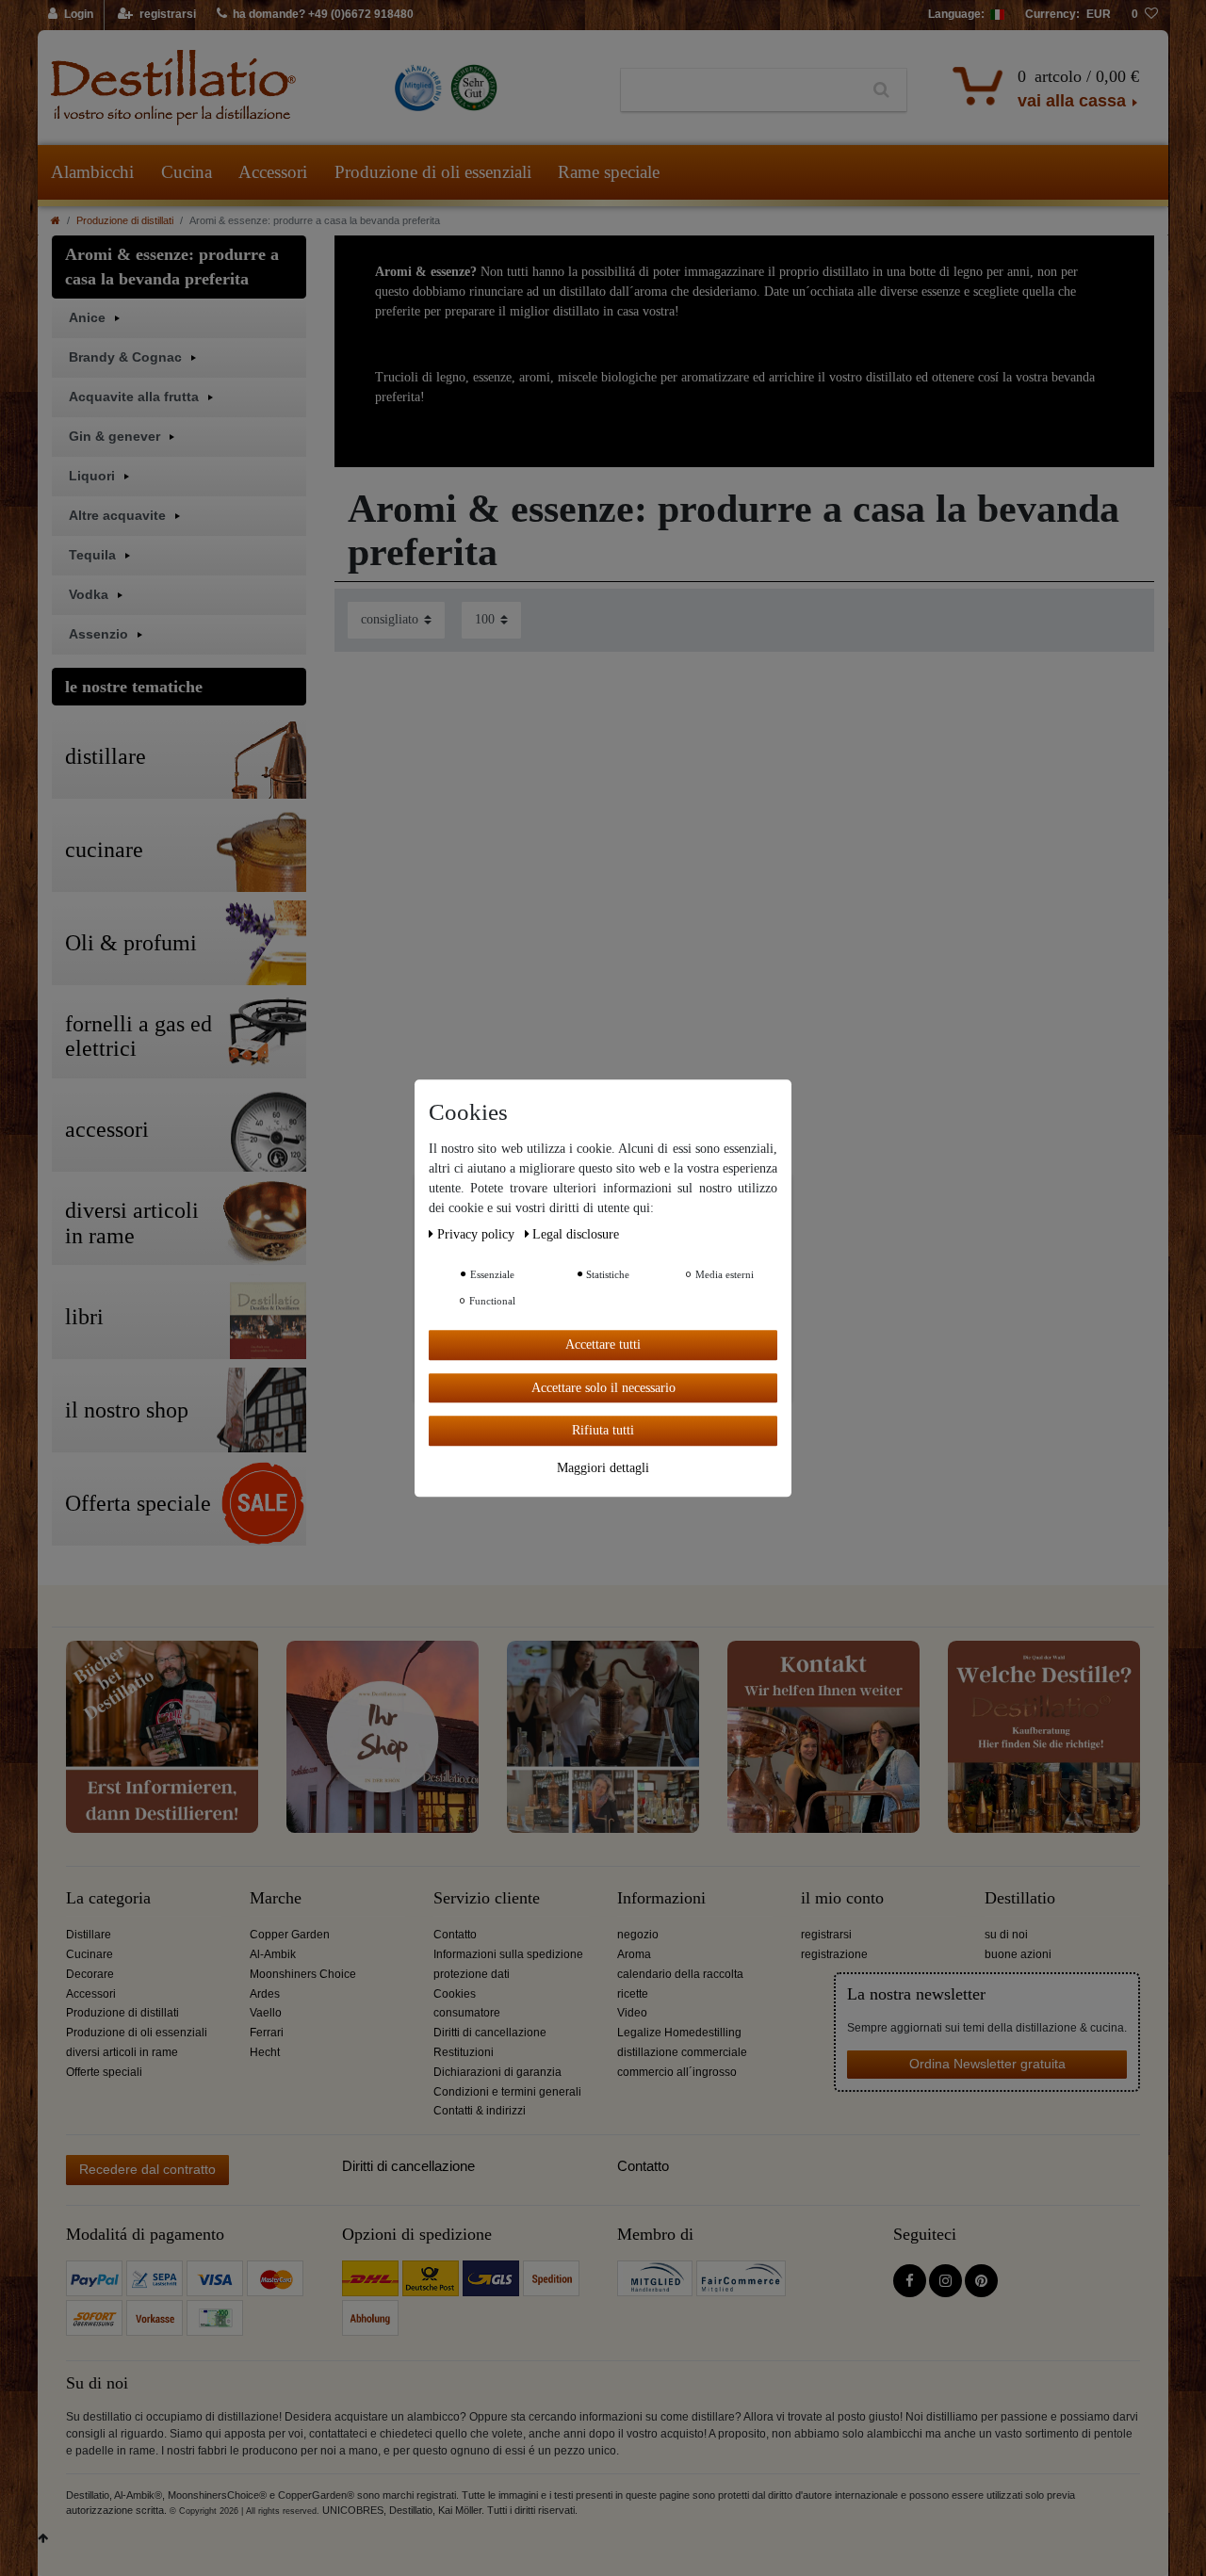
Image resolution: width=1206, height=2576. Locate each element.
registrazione (834, 1954)
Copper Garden (290, 1935)
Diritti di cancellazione (490, 2033)
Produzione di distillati (125, 220)
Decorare (90, 1974)
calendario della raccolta (680, 1974)
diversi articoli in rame (122, 2052)
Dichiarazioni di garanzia (497, 2072)
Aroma (634, 1954)
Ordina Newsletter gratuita (987, 2064)
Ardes (265, 1994)
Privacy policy (478, 1234)
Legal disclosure (576, 1234)
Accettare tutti (603, 1345)
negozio (638, 1935)
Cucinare (90, 1954)
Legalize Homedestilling (679, 2033)
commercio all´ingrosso (677, 2072)
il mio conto (842, 1898)
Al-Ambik (273, 1954)
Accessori (273, 172)
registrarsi (826, 1935)
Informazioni (661, 1898)
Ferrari (267, 2033)
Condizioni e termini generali (507, 2092)
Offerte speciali (104, 2072)
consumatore (467, 2013)
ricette (633, 1994)
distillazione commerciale (682, 2052)
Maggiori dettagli (603, 1467)
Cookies (455, 1994)
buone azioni (1018, 1954)
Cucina (187, 172)
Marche (276, 1898)
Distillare (89, 1935)
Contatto (455, 1935)
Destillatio (1020, 1898)
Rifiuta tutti (603, 1430)
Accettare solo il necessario (603, 1387)
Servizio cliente (487, 1898)
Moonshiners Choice (303, 1974)
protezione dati (472, 1974)
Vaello (266, 2013)
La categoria (108, 1898)
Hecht (265, 2052)
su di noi (1006, 1935)
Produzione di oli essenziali (433, 172)
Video (632, 2013)
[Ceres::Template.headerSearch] (881, 90)
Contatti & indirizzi (480, 2111)
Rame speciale (609, 172)
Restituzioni (464, 2052)
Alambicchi (92, 172)
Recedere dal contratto (147, 2169)
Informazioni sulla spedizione (508, 1954)
